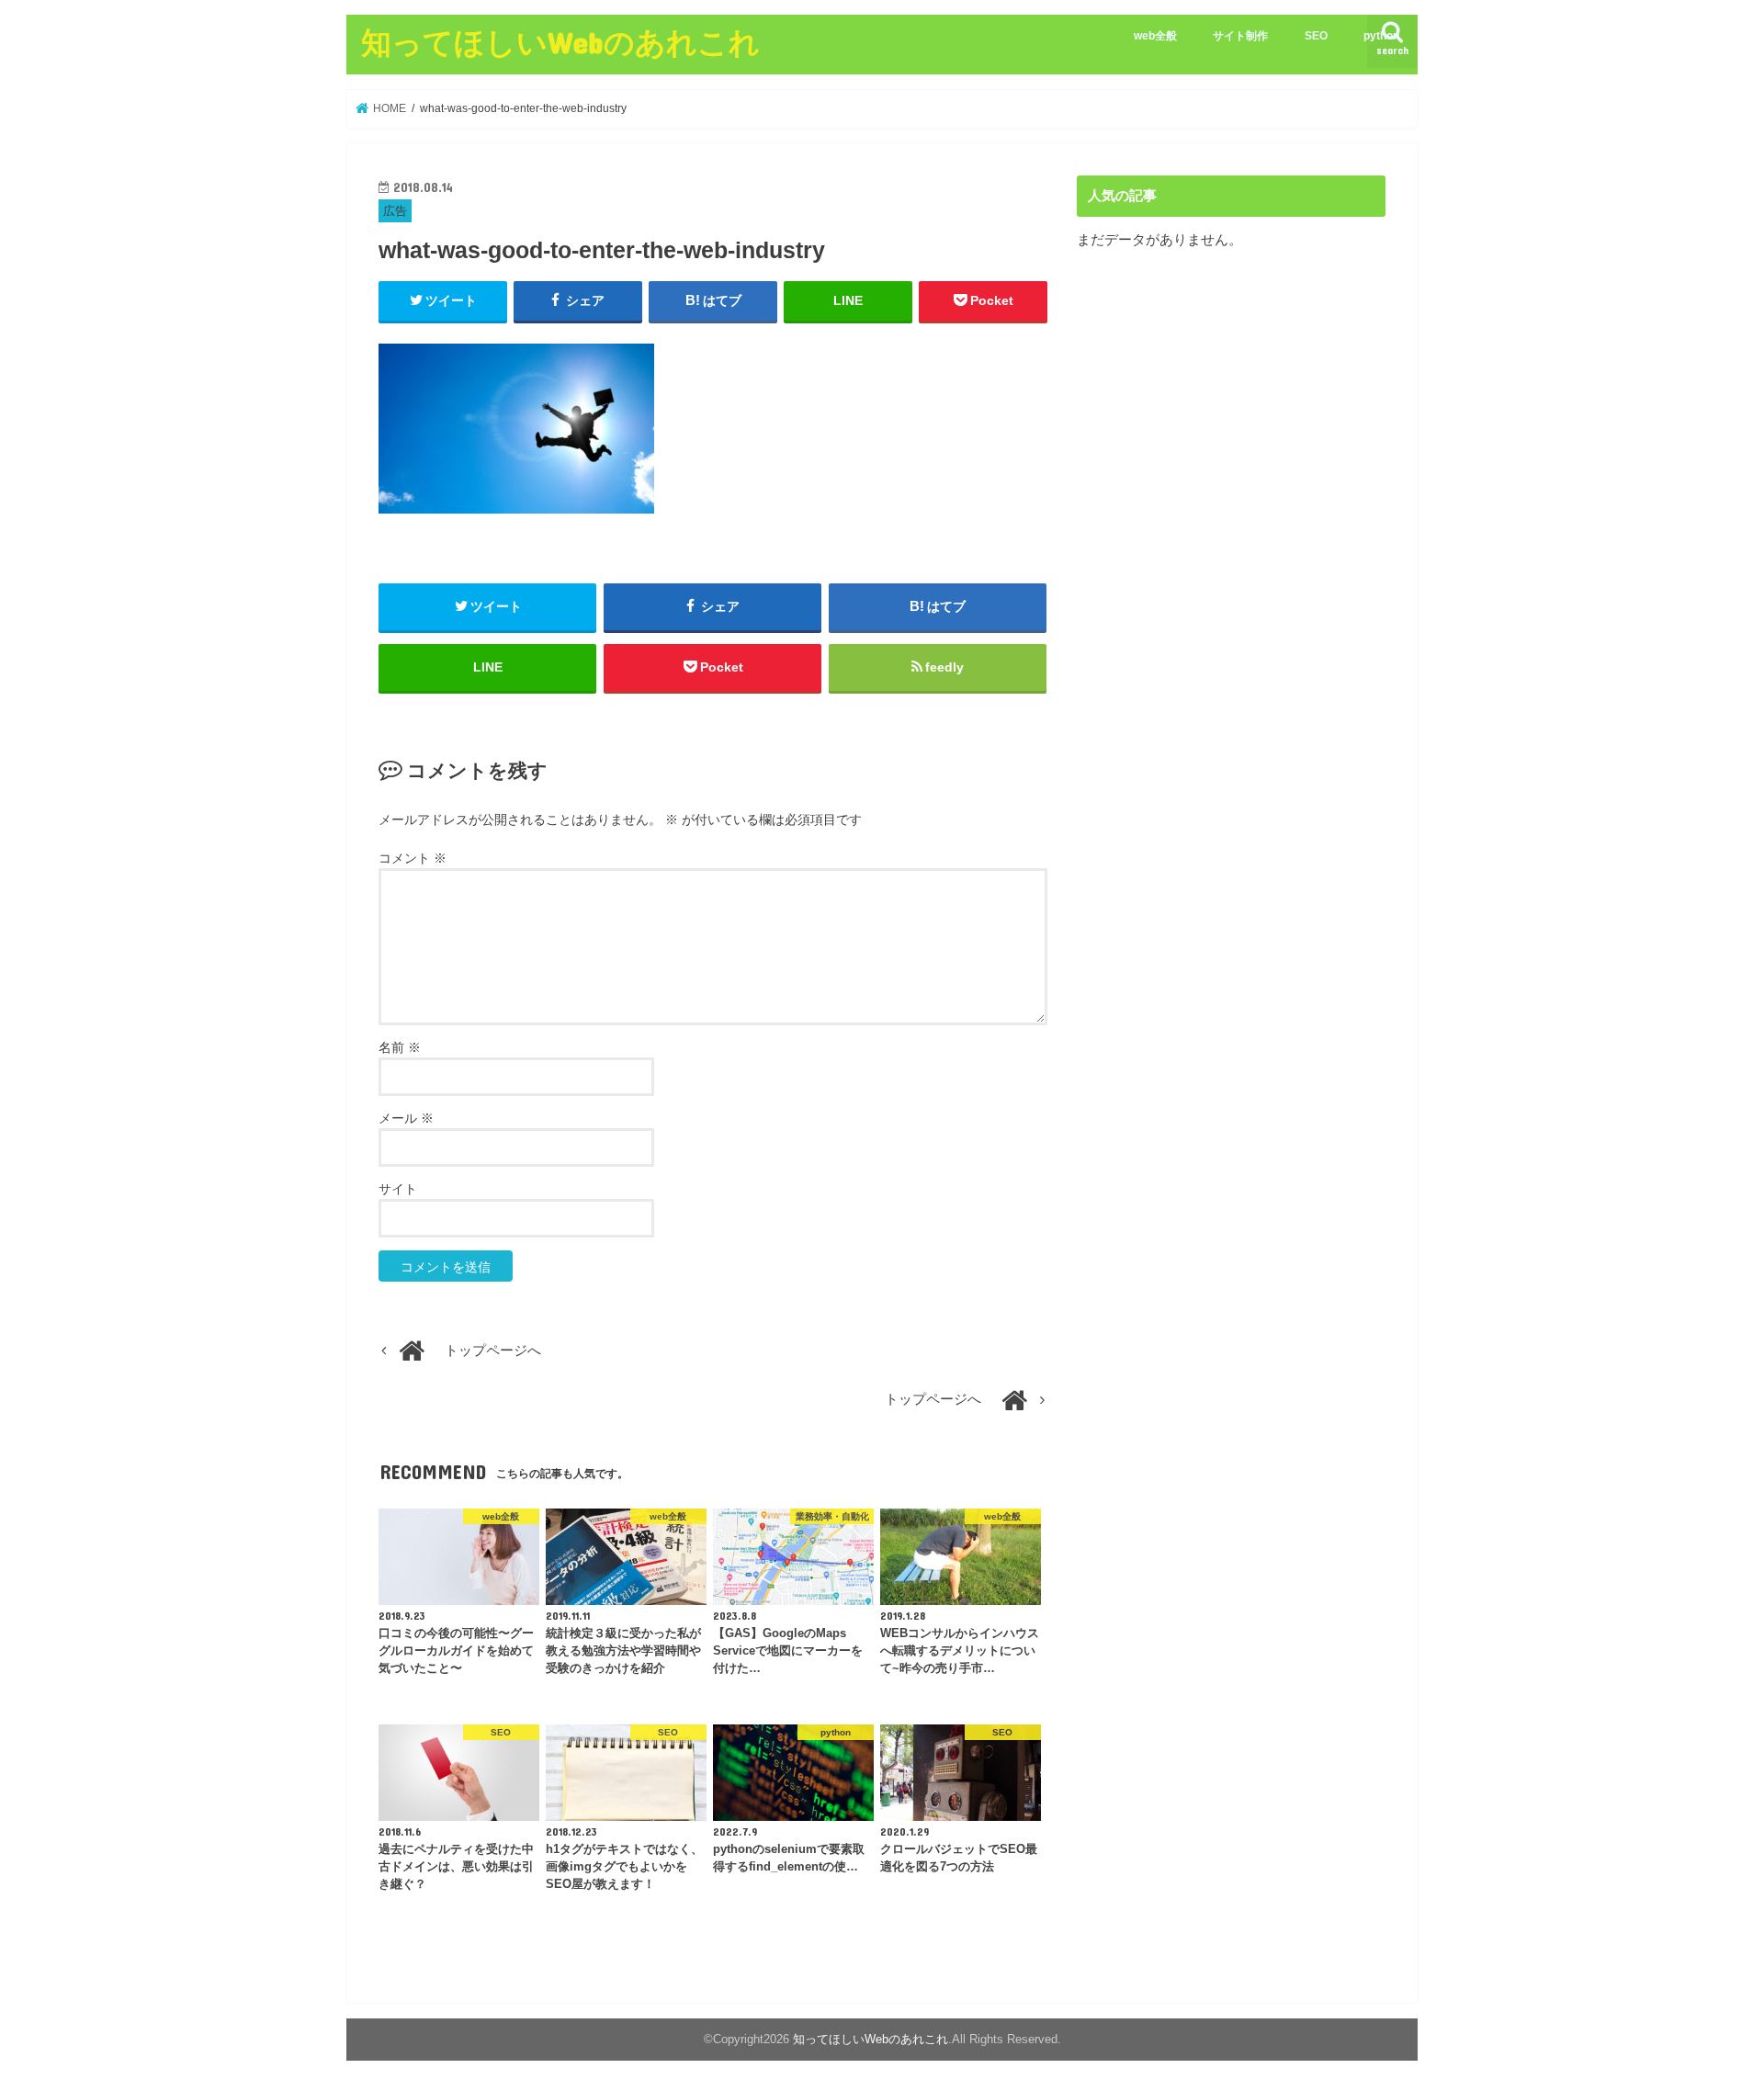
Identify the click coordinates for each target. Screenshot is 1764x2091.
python (1381, 36)
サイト (398, 1189)
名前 (400, 1047)
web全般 (1155, 36)
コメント (413, 858)
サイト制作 (1240, 36)
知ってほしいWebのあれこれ (560, 42)
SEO (1316, 36)
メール (406, 1118)
